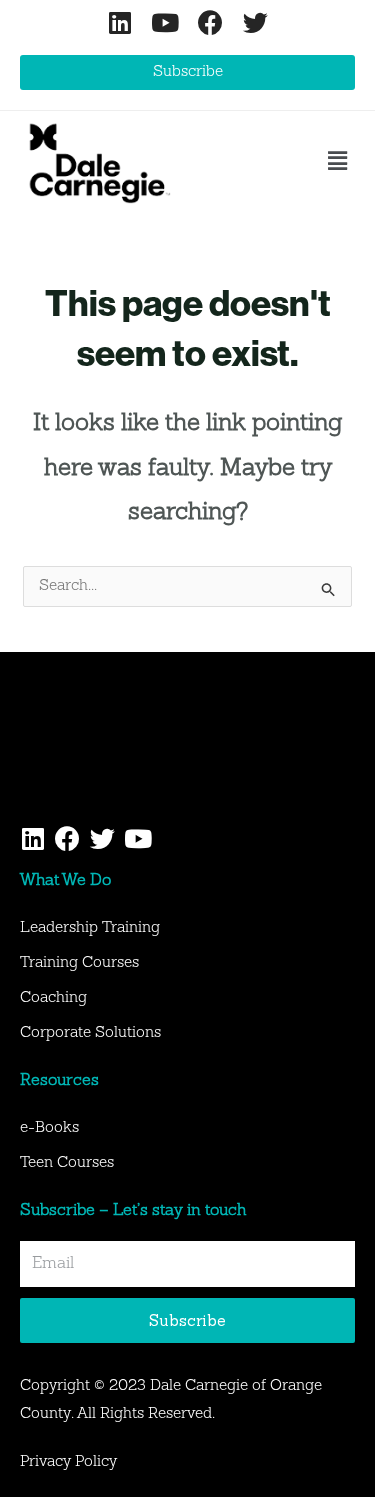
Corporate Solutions (90, 1033)
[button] (338, 162)
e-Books (49, 1128)
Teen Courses (67, 1163)
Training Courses (79, 963)
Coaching (53, 998)
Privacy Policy (68, 1462)
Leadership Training (90, 928)
